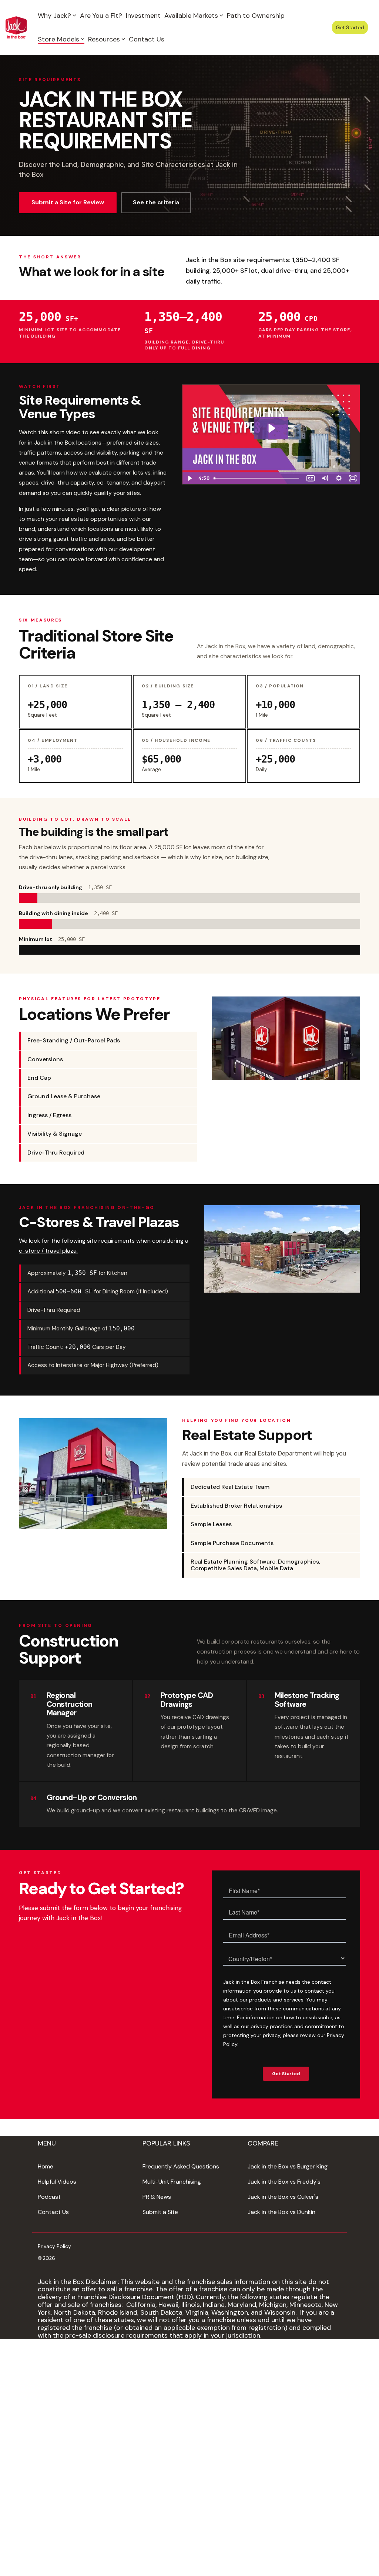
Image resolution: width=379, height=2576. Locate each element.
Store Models (58, 39)
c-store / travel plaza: (48, 1251)
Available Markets (191, 16)
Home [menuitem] (46, 2166)
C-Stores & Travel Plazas (99, 1222)
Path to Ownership (256, 16)
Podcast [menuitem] (49, 2197)
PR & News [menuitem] (157, 2197)
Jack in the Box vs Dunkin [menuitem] (281, 2212)
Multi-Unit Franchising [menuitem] (172, 2182)
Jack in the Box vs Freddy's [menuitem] (284, 2182)
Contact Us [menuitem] (53, 2212)
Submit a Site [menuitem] (160, 2212)
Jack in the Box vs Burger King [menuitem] (288, 2166)
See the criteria (156, 202)
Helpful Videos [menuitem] (57, 2182)
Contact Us (147, 39)
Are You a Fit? (101, 16)
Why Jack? (54, 16)
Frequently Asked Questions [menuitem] (181, 2166)
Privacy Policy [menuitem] (54, 2246)
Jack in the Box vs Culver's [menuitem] (283, 2197)
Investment (143, 16)
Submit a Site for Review (68, 202)
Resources (104, 39)
